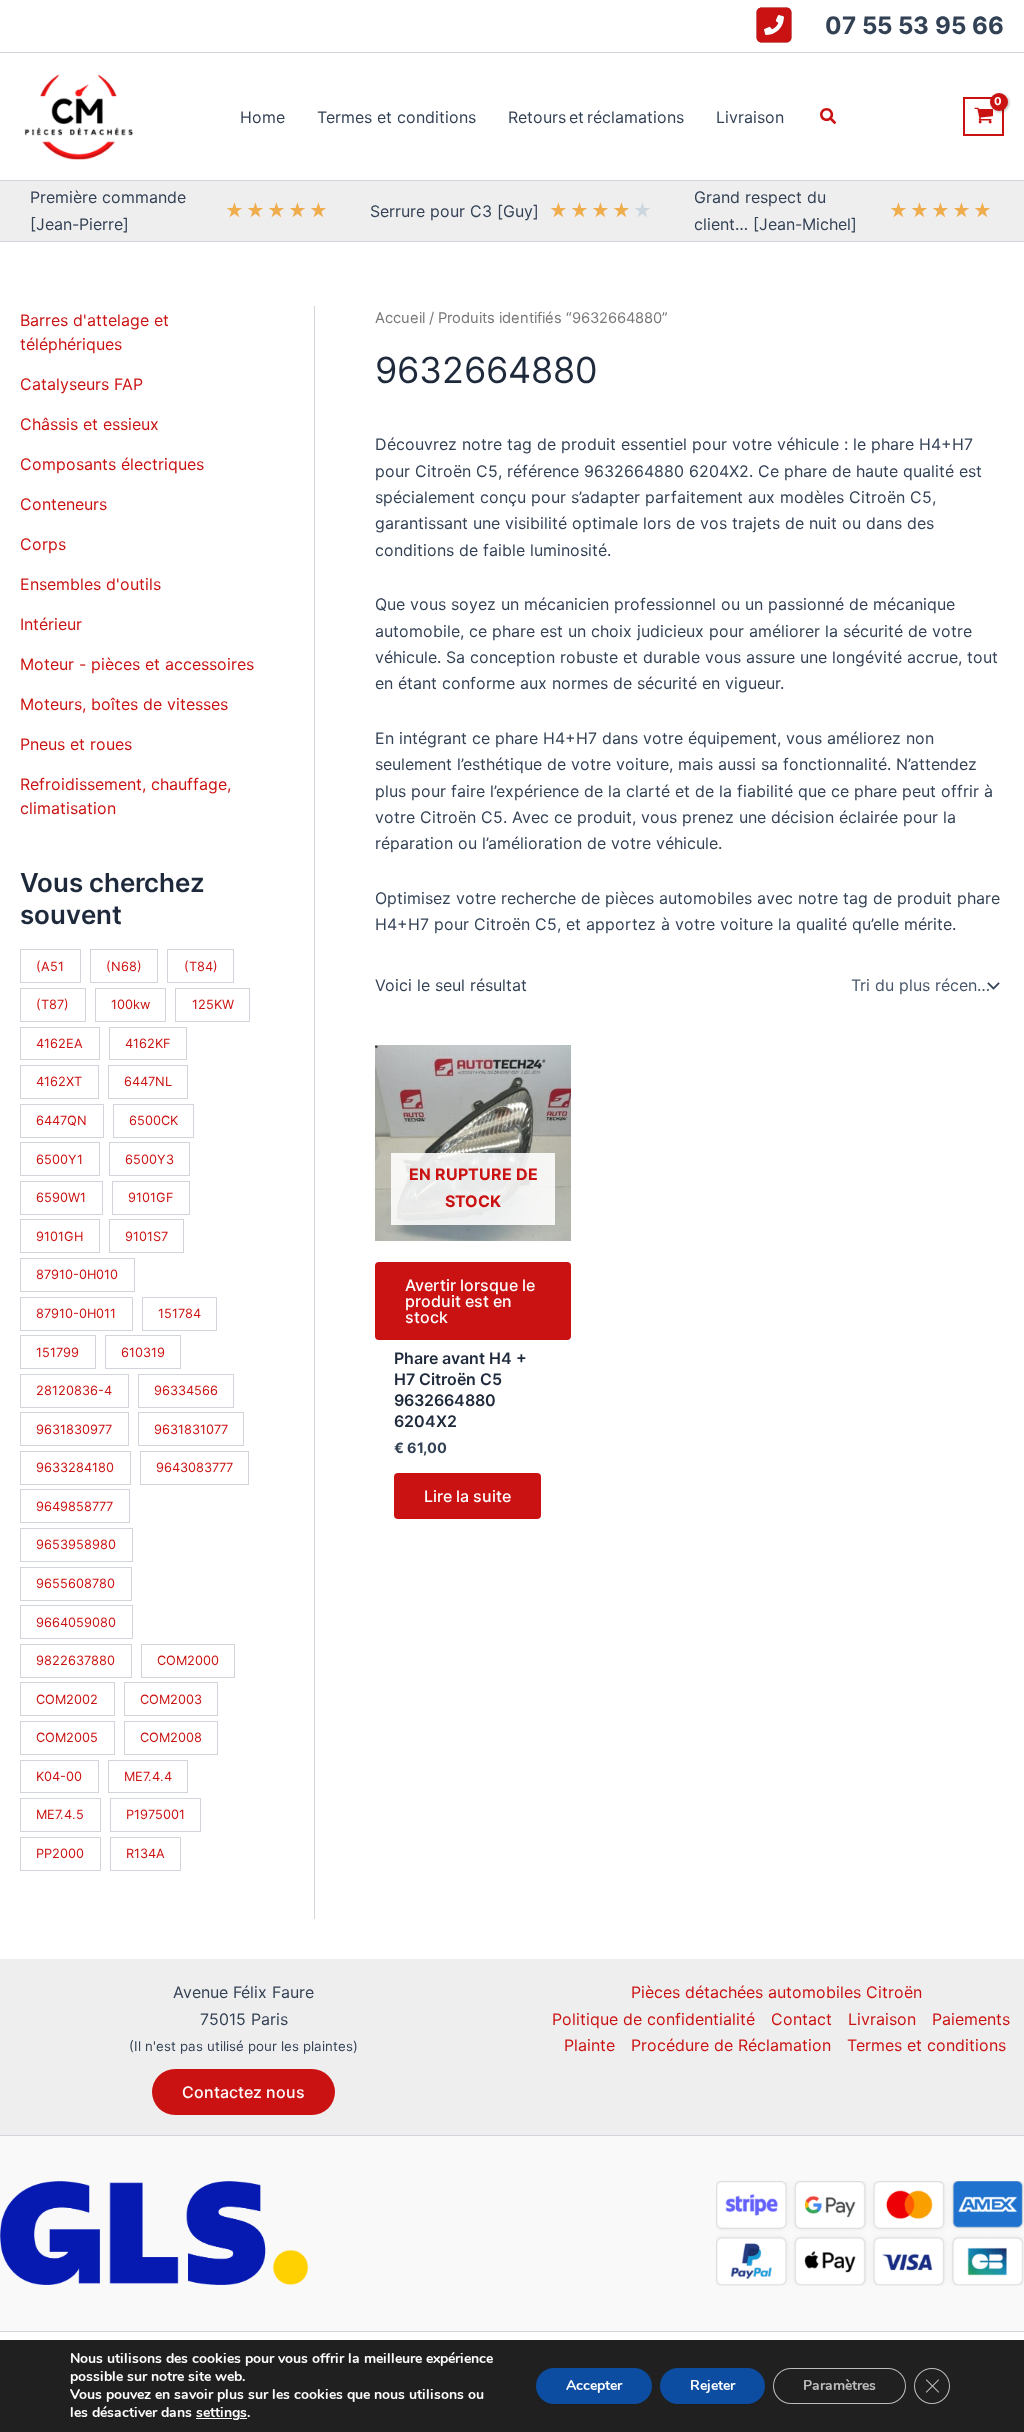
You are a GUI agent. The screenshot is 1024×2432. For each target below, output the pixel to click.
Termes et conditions (926, 2045)
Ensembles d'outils (90, 584)
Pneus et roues (76, 744)
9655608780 (75, 1583)
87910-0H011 (76, 1313)
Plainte (589, 2045)
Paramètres (839, 2385)
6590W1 (61, 1197)
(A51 (50, 966)
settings (221, 2413)
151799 (57, 1352)
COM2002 (67, 1699)
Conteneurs (63, 504)
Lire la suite (467, 1496)
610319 (143, 1352)
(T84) (201, 966)
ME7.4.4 (148, 1776)
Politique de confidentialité (653, 2019)
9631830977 (74, 1429)
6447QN (61, 1120)
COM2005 (67, 1737)
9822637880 (75, 1660)
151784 (179, 1313)
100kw (130, 1004)
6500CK (153, 1120)
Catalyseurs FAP (81, 384)
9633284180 (75, 1467)
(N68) (124, 966)
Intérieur (51, 624)
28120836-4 (74, 1390)
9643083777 (194, 1467)
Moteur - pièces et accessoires (137, 664)
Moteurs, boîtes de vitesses (124, 704)
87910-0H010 (77, 1274)
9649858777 (74, 1506)
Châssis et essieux (89, 424)
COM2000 (188, 1660)
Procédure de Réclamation (731, 2045)
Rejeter (712, 2385)
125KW (213, 1004)
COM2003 (171, 1699)
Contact (801, 2019)
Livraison (882, 2019)
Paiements (971, 2019)
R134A (145, 1853)
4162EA (59, 1043)
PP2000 (60, 1853)
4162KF (148, 1043)
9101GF (151, 1197)
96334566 (186, 1390)
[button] (829, 116)
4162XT (59, 1081)
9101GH (59, 1236)
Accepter (594, 2385)
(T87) (52, 1004)
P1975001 (155, 1814)
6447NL (148, 1081)
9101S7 (146, 1236)
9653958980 (76, 1544)
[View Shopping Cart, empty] (983, 116)
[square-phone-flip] (774, 25)
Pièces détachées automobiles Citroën (776, 1992)
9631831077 (191, 1429)
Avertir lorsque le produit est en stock (470, 1301)
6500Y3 (149, 1159)
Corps (43, 544)
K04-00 (59, 1776)
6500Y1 (59, 1159)
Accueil (400, 318)
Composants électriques (112, 464)
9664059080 (76, 1622)
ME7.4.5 (60, 1814)
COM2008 (171, 1737)
